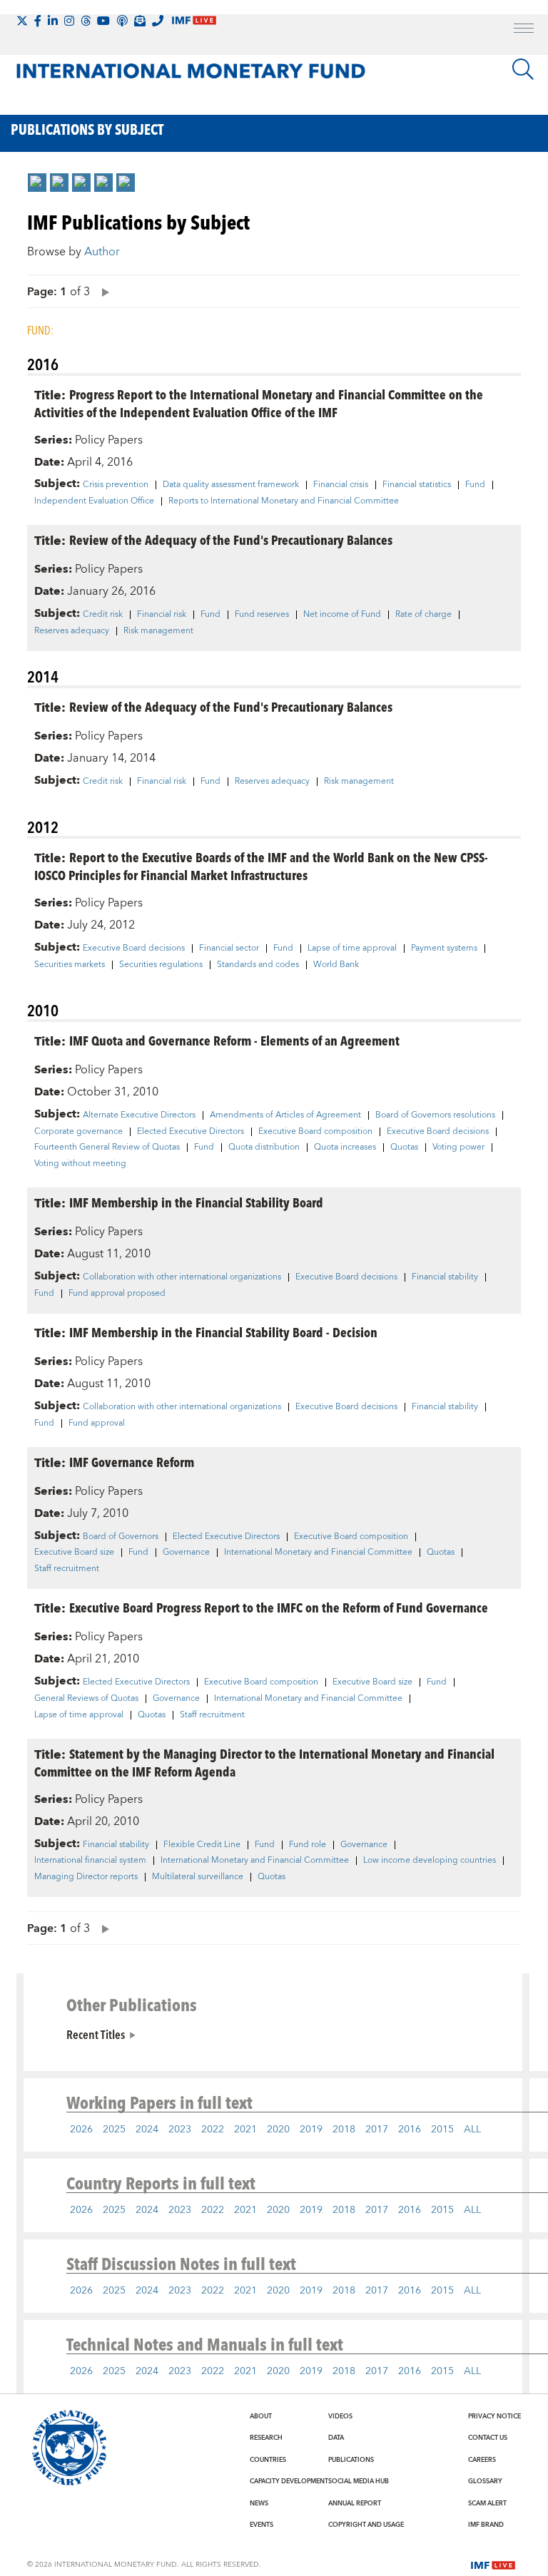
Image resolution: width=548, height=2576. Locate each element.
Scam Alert (487, 2503)
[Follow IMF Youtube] (103, 21)
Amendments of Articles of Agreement (285, 1115)
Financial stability (445, 1277)
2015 (442, 2130)
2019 (311, 2130)
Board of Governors (121, 1537)
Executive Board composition (315, 1132)
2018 (344, 2130)
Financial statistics (417, 485)
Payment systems (444, 949)
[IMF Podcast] (122, 21)
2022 (213, 2130)
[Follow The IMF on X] (22, 21)
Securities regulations (161, 965)
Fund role (308, 1845)
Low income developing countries (430, 1861)
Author (102, 252)
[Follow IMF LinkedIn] (53, 21)
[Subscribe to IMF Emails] (140, 21)
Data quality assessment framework (231, 485)
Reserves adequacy (72, 631)
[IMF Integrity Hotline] (158, 21)
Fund (475, 485)
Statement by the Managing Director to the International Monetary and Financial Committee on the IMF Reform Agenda (264, 1762)
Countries (268, 2460)
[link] (37, 183)
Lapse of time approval (352, 949)
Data (336, 2438)
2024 (147, 2130)
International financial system (90, 1861)
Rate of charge (423, 615)
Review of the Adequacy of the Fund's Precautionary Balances (231, 540)
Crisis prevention (116, 485)
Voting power (458, 1148)
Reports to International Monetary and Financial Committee (284, 501)
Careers (482, 2460)
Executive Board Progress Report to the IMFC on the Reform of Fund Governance (279, 1607)
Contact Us (488, 2438)
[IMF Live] (493, 2564)
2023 (180, 2130)
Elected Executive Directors (191, 1132)
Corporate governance (78, 1132)
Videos (340, 2416)
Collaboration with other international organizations (182, 1277)
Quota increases (345, 1148)
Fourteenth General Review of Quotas (107, 1148)
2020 (278, 2130)
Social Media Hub (359, 2481)
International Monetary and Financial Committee (318, 1553)
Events (262, 2525)
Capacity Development (289, 2481)
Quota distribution (264, 1148)
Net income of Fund (342, 615)
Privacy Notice (494, 2416)
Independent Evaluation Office (94, 501)
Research (266, 2438)
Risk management (158, 631)
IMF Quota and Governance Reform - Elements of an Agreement (234, 1040)
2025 (114, 2130)
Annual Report (355, 2503)
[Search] (523, 69)
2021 (245, 2130)
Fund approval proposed (117, 1294)
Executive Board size (74, 1553)
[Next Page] (102, 291)
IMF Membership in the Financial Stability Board (196, 1202)
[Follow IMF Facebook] (38, 21)
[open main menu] (524, 30)
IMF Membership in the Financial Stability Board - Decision (223, 1332)
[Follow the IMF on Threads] (86, 21)
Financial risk (162, 615)
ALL (472, 2130)
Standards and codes (258, 965)
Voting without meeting (80, 1164)
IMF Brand (486, 2525)
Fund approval (97, 1424)
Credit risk (103, 615)
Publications (351, 2460)
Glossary (485, 2481)
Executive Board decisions (134, 949)
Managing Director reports (86, 1877)
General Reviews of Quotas (86, 1699)
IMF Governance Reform (132, 1462)
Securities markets (70, 965)
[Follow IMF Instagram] (69, 21)
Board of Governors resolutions (435, 1115)
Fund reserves (262, 615)
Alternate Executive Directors (139, 1115)
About (261, 2416)
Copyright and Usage (366, 2525)
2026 (81, 2130)
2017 (377, 2130)
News (259, 2503)
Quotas (404, 1148)
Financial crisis (341, 485)
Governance (186, 1553)
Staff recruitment (67, 1569)
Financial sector (229, 949)
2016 (410, 2130)
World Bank (336, 965)
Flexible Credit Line (202, 1845)
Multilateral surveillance (198, 1877)
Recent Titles (96, 2034)
